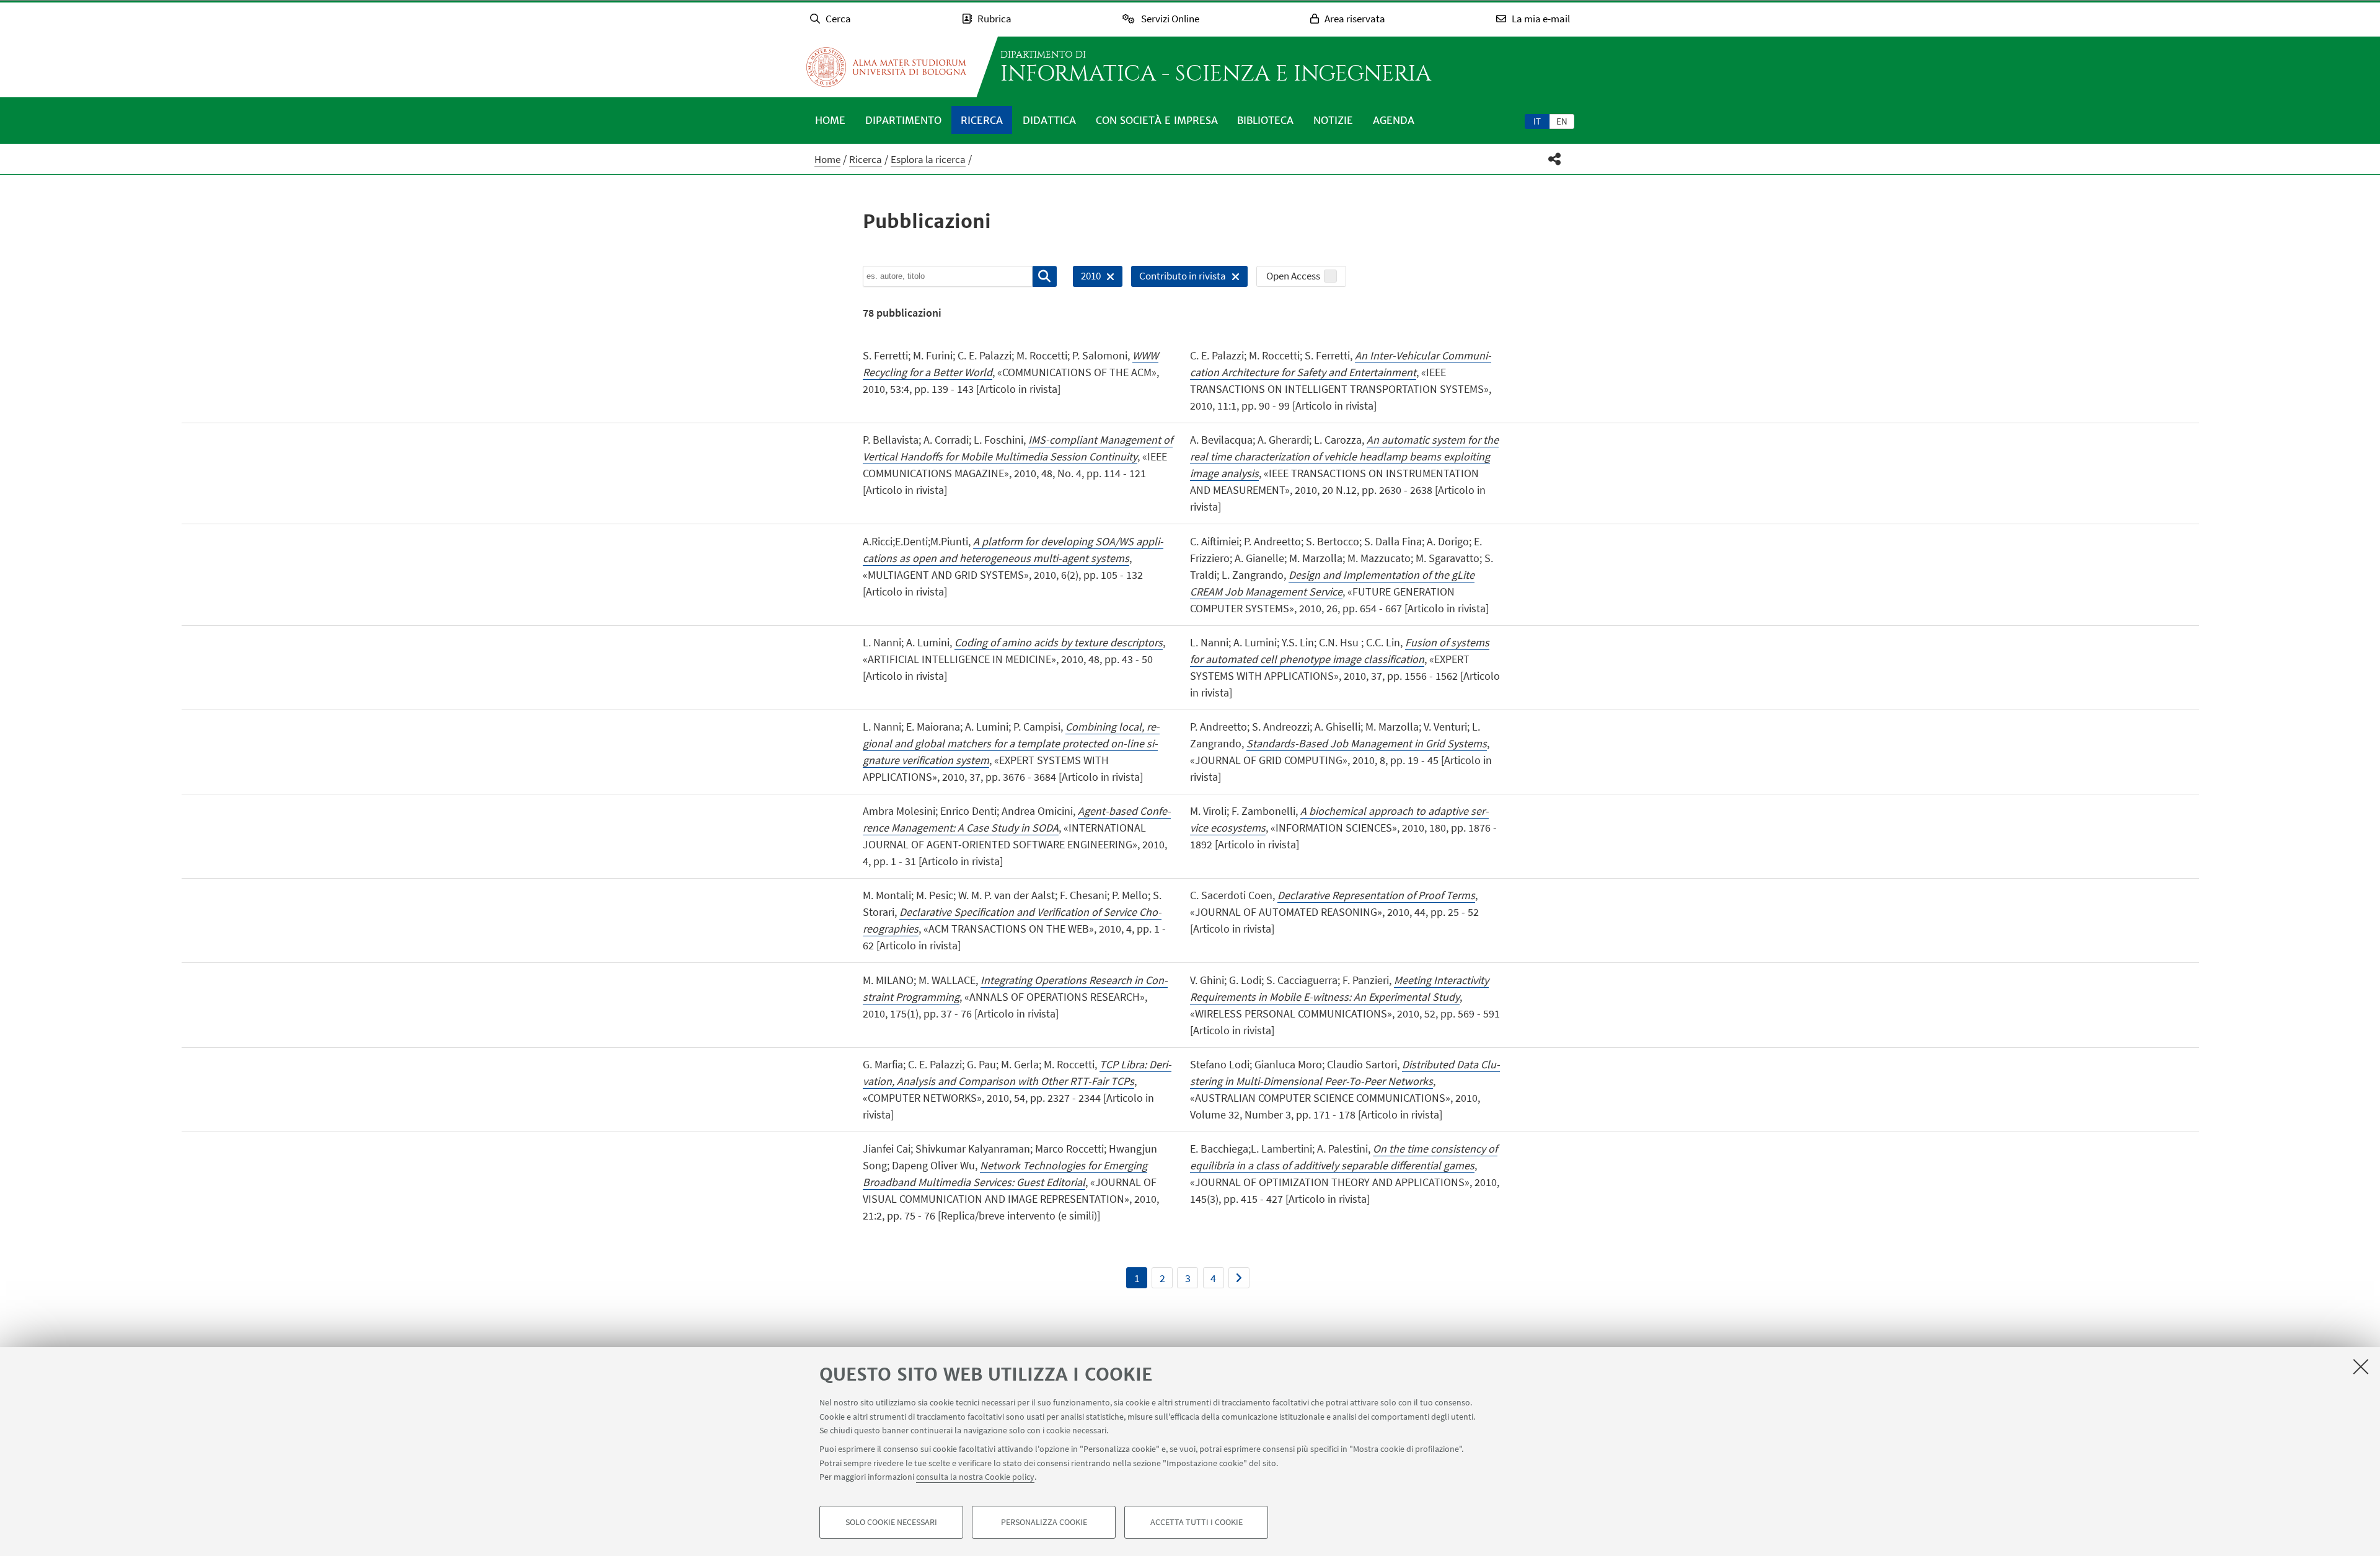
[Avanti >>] (1239, 1278)
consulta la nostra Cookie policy (975, 1477)
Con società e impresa (1157, 120)
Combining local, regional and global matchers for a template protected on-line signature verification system (1011, 743)
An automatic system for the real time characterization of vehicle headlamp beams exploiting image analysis (1344, 456)
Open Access (1293, 276)
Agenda (1394, 120)
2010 (1087, 278)
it (1537, 121)
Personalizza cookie (1044, 1523)
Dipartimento (903, 120)
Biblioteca (1265, 120)
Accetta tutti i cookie (1197, 1523)
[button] (1555, 159)
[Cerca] (1045, 276)
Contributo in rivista (1179, 278)
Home (830, 120)
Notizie (1333, 120)
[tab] (1537, 121)
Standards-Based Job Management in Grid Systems (1367, 743)
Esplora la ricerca (928, 159)
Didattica (1049, 120)
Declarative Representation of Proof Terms (1376, 895)
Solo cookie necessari (891, 1523)
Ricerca (982, 120)
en (1562, 121)
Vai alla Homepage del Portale (886, 67)
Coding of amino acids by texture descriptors (1059, 642)
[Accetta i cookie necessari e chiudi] (2361, 1366)
